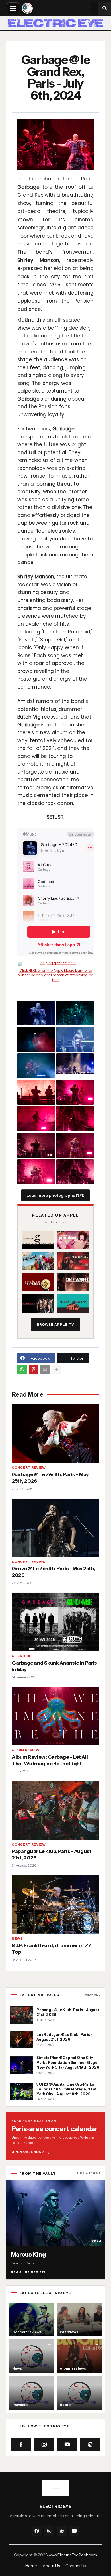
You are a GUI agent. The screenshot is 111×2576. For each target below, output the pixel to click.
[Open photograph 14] (75, 1172)
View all (93, 1995)
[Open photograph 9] (36, 1119)
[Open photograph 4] (75, 1039)
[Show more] (56, 1370)
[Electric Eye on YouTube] (67, 2444)
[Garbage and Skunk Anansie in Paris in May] (55, 1622)
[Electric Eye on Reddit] (90, 2444)
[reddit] (62, 2531)
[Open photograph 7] (36, 1092)
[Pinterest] (34, 1370)
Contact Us (76, 2566)
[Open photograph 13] (36, 1172)
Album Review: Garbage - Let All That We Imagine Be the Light (50, 1760)
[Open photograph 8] (75, 1092)
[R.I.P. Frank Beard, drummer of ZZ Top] (55, 1904)
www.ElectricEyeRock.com (73, 2555)
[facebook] (37, 2531)
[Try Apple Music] (55, 964)
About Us (51, 2566)
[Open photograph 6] (75, 1064)
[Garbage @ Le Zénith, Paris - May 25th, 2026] (55, 1433)
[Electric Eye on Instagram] (44, 2444)
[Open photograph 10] (75, 1119)
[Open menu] (13, 8)
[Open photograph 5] (36, 1066)
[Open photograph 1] (36, 1013)
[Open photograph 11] (36, 1145)
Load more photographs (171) (55, 1195)
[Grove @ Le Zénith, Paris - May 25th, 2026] (55, 1527)
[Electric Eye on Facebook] (21, 2444)
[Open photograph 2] (75, 1013)
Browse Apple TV (56, 1324)
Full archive (88, 2173)
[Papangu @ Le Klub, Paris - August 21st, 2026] (55, 1810)
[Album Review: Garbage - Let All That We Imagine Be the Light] (55, 1716)
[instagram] (49, 2531)
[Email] (45, 1370)
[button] (104, 8)
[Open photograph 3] (36, 1039)
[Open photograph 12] (75, 1145)
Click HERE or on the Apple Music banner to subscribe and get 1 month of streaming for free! (55, 975)
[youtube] (74, 2531)
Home (31, 2566)
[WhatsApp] (22, 1370)
